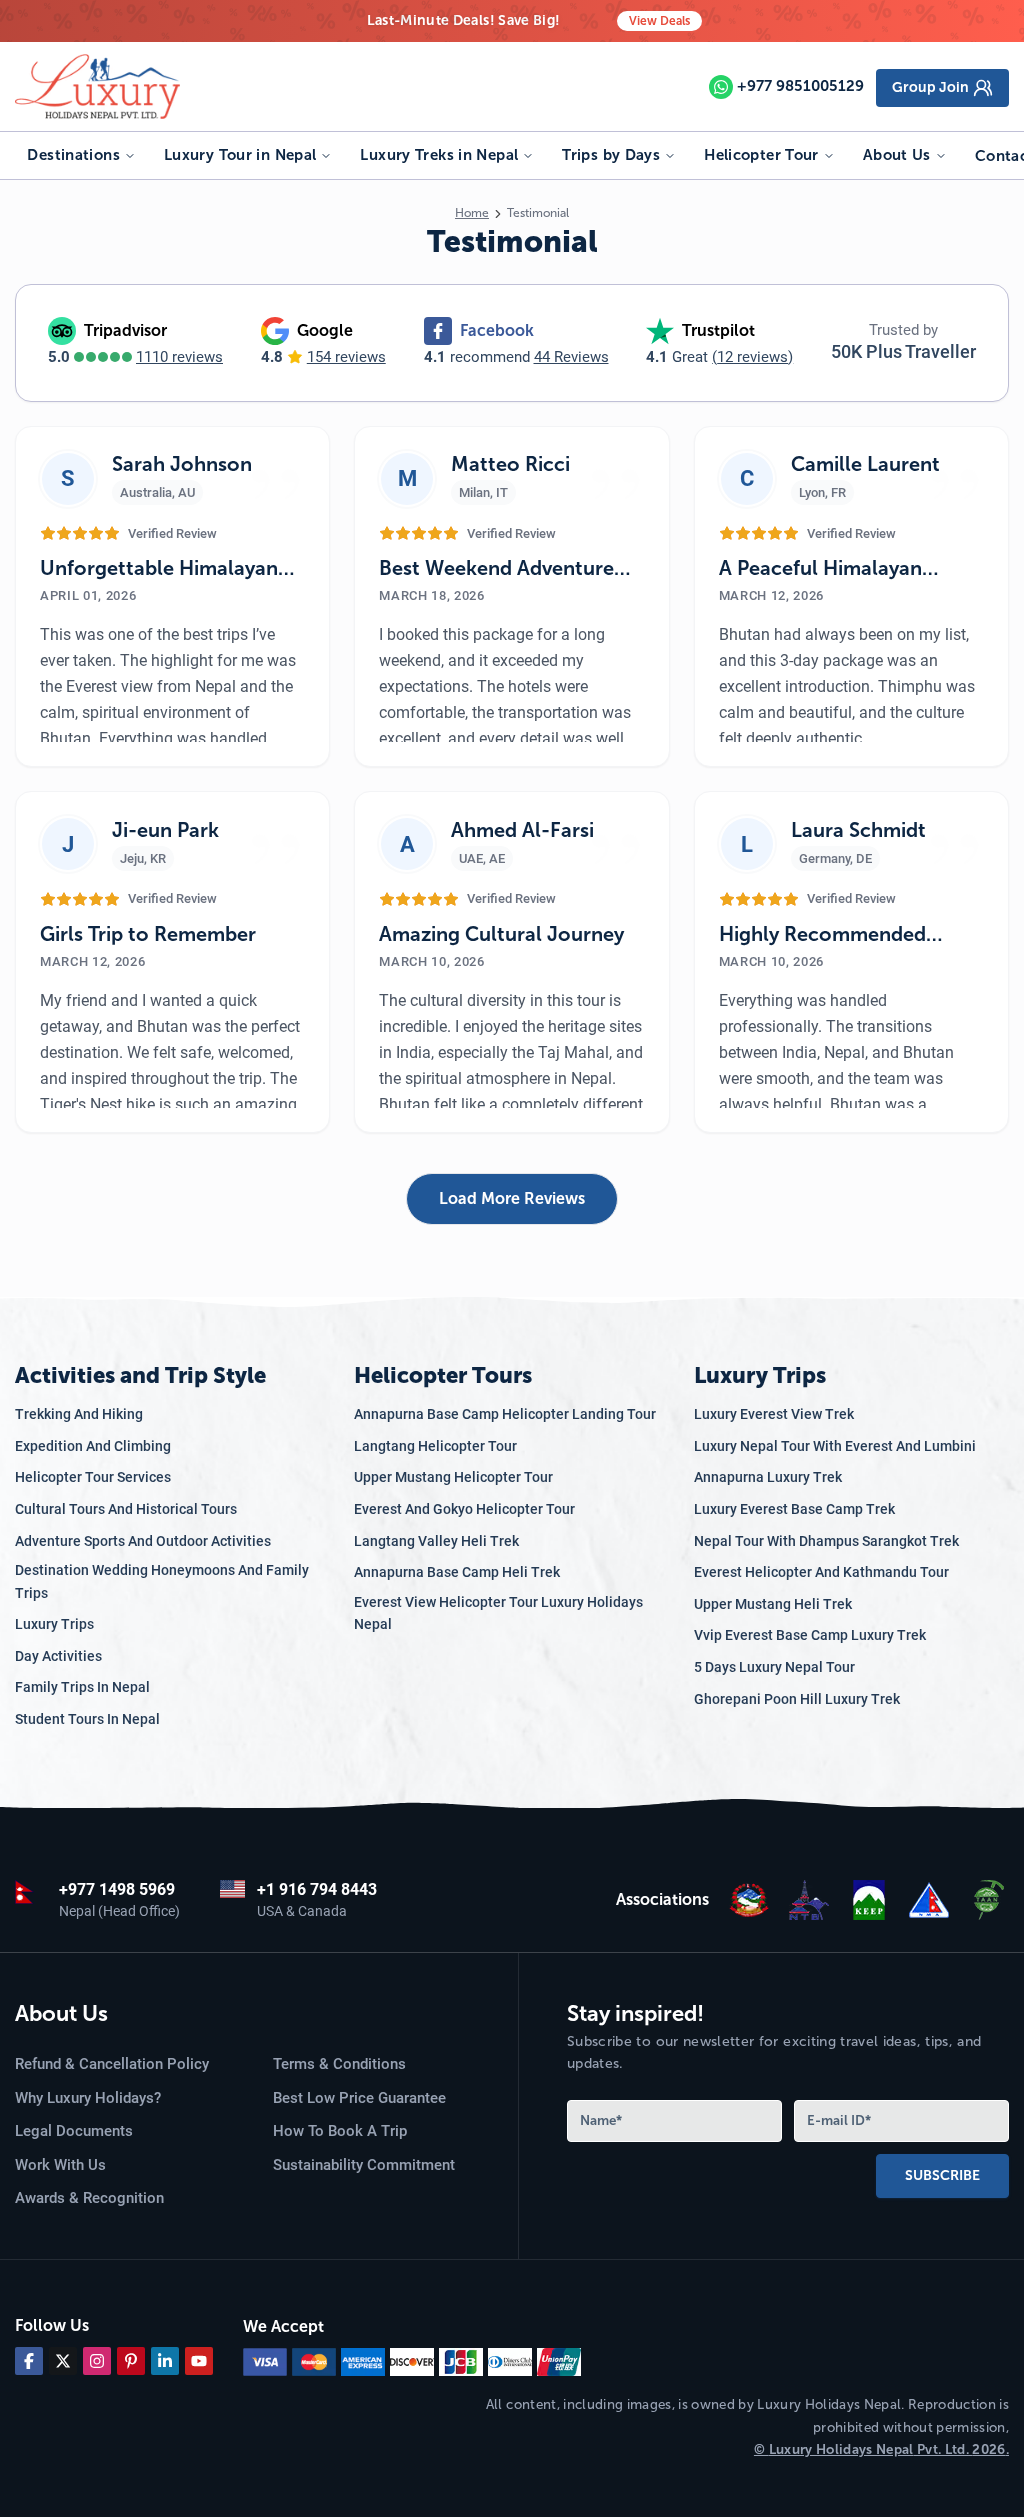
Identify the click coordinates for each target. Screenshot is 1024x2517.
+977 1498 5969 (117, 1889)
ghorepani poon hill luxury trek (797, 1699)
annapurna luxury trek (768, 1477)
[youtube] (199, 2361)
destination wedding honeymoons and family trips (162, 1581)
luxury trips (54, 1624)
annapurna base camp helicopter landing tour (505, 1414)
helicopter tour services (93, 1477)
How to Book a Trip (340, 2131)
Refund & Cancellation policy (112, 2064)
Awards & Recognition (89, 2198)
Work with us (60, 2165)
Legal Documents (74, 2131)
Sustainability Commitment (364, 2165)
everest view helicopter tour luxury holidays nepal (498, 1613)
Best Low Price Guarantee (359, 2098)
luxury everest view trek (774, 1414)
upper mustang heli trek (773, 1604)
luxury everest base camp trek (794, 1509)
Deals (659, 21)
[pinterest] (131, 2361)
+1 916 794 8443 (317, 1889)
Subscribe (942, 2175)
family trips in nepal (82, 1687)
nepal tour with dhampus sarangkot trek (826, 1541)
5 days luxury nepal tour (774, 1667)
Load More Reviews (512, 1198)
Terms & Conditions (339, 2064)
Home (472, 213)
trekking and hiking (79, 1414)
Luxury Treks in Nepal (439, 155)
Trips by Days (611, 155)
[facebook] (29, 2361)
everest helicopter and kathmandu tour (821, 1572)
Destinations (73, 155)
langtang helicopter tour (435, 1446)
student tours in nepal (87, 1719)
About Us (897, 155)
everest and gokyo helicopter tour (464, 1509)
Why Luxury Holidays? (88, 2098)
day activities (58, 1656)
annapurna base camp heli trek (457, 1572)
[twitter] (63, 2361)
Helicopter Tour (761, 155)
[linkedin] (165, 2361)
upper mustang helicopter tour (453, 1477)
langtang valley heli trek (436, 1541)
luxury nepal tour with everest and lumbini (835, 1446)
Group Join (930, 87)
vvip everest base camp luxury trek (810, 1635)
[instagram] (97, 2361)
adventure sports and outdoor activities (143, 1541)
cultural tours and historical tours (126, 1509)
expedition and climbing (93, 1446)
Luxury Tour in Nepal (240, 155)
